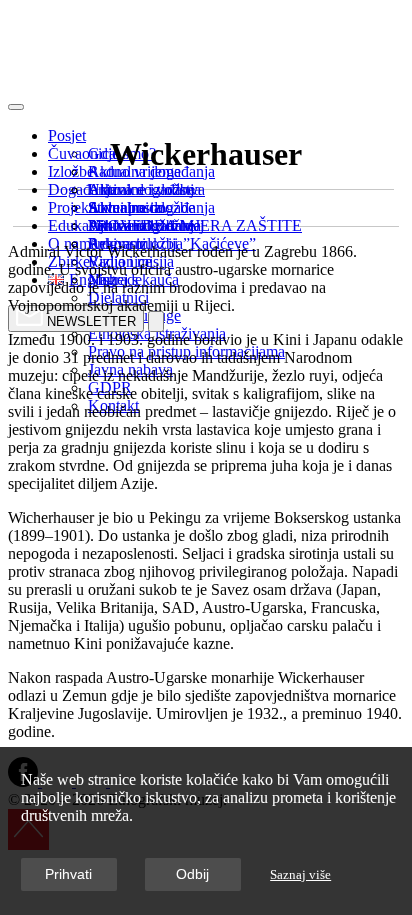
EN (22, 80)
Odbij (192, 874)
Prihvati (68, 874)
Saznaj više (300, 875)
